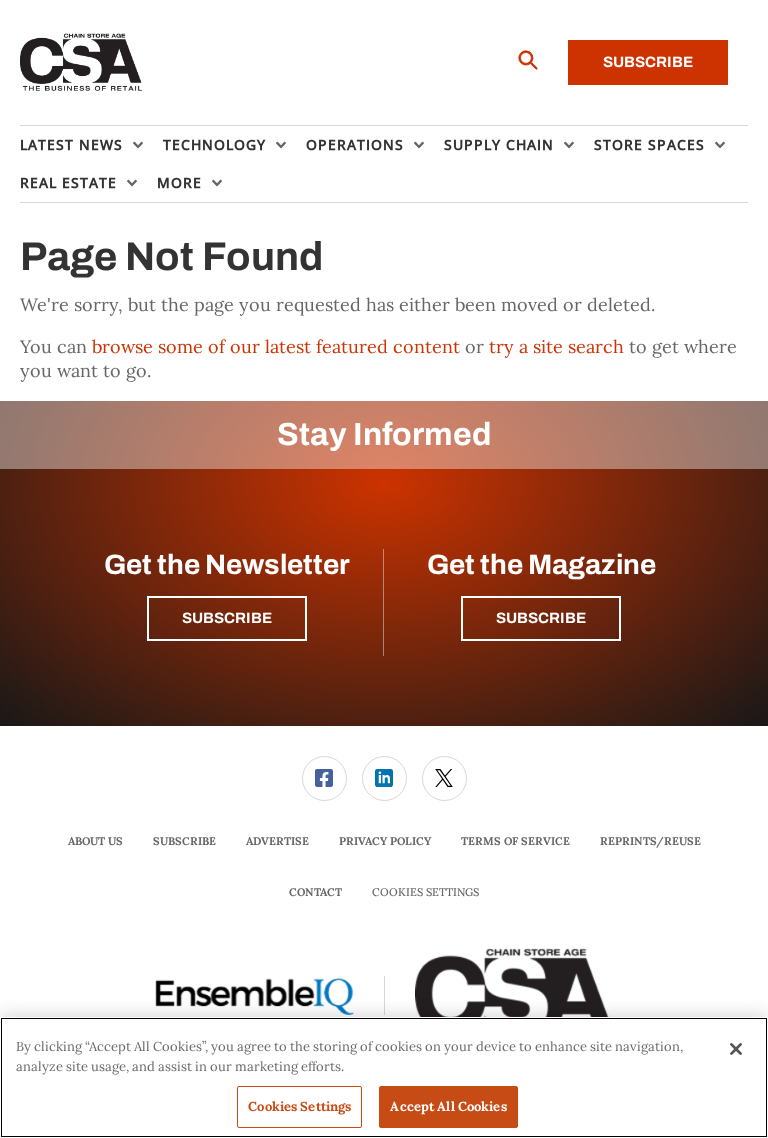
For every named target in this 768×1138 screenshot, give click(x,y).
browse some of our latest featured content (276, 346)
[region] (384, 1077)
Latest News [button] (71, 144)
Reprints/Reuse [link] (650, 841)
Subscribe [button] (227, 618)
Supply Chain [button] (499, 144)
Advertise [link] (277, 841)
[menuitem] (91, 145)
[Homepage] (81, 63)
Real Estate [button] (68, 182)
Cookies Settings (425, 892)
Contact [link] (315, 892)
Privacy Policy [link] (385, 841)
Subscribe (648, 62)
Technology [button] (214, 144)
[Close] (736, 1049)
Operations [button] (355, 144)
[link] (324, 778)
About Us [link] (95, 841)
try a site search (556, 346)
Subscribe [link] (184, 841)
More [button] (179, 182)
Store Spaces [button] (649, 144)
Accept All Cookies (448, 1106)
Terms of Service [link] (515, 841)
